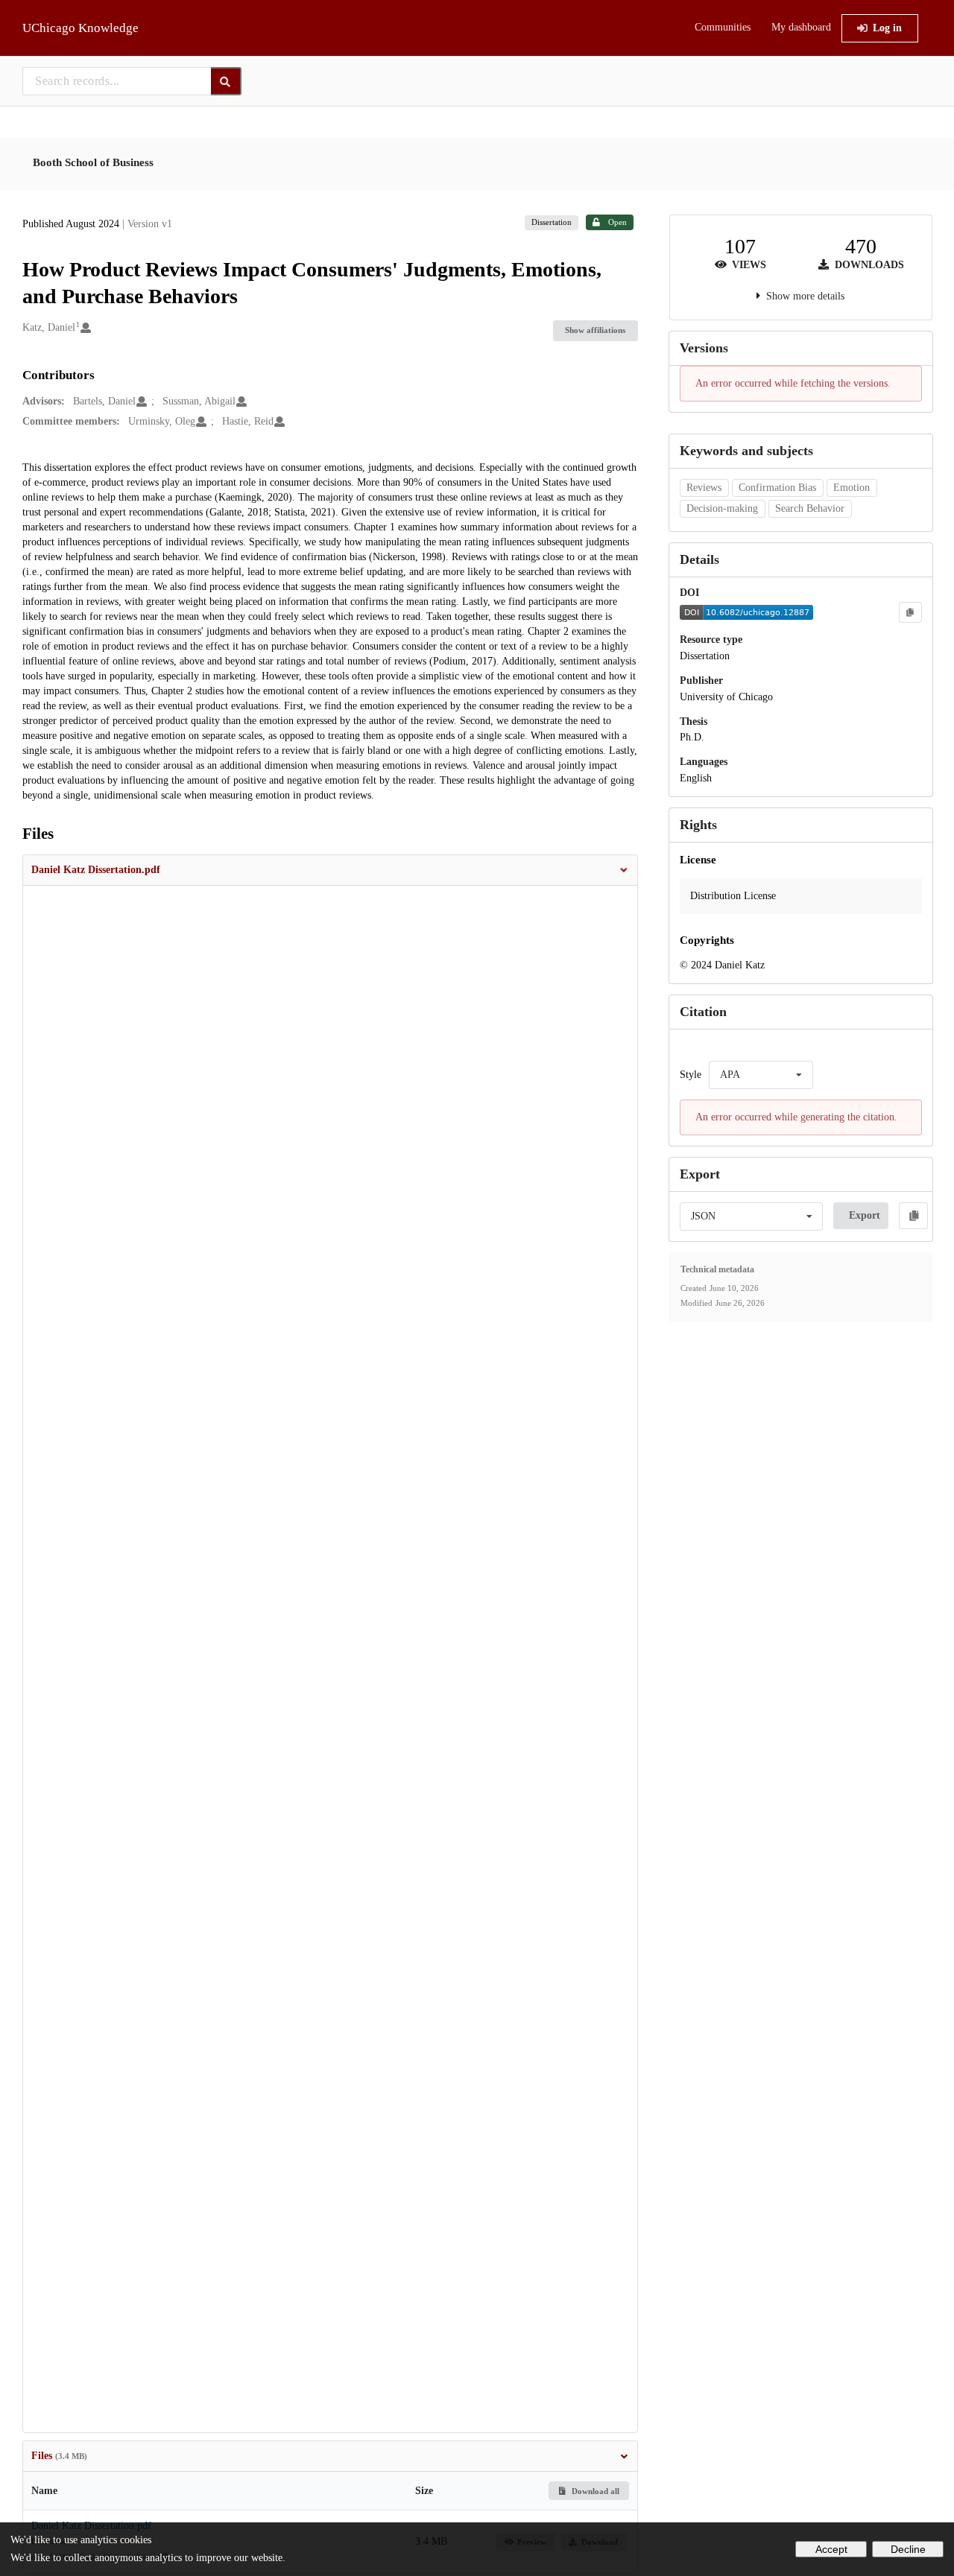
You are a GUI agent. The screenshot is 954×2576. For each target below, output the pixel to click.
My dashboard (801, 27)
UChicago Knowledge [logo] (80, 28)
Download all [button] (594, 2491)
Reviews (704, 488)
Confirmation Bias (777, 488)
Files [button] (59, 2456)
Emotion (852, 488)
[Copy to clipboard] (910, 612)
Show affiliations (595, 330)
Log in (887, 28)
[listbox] (761, 1075)
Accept (831, 2549)
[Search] (226, 81)
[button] (330, 870)
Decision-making (722, 508)
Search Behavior (810, 508)
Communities (723, 27)
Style (691, 1075)
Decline (908, 2549)
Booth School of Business (93, 162)
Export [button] (865, 1215)
